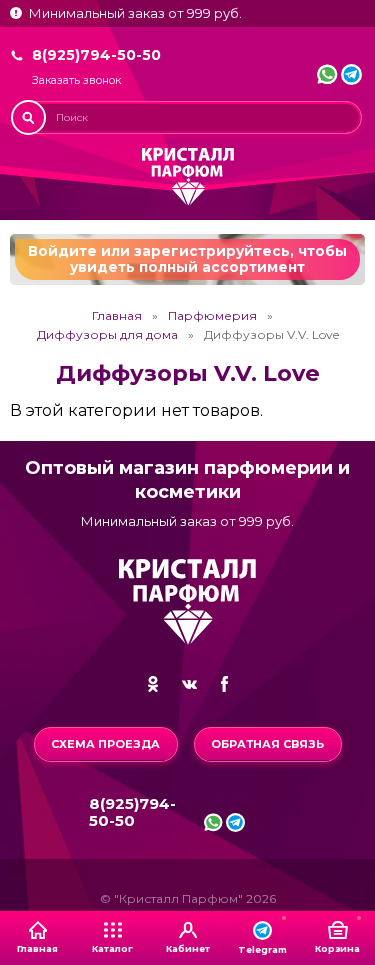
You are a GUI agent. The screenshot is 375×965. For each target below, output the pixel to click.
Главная (117, 316)
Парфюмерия (212, 316)
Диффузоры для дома (107, 335)
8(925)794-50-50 (96, 55)
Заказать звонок (76, 80)
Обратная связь (267, 744)
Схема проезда (105, 744)
